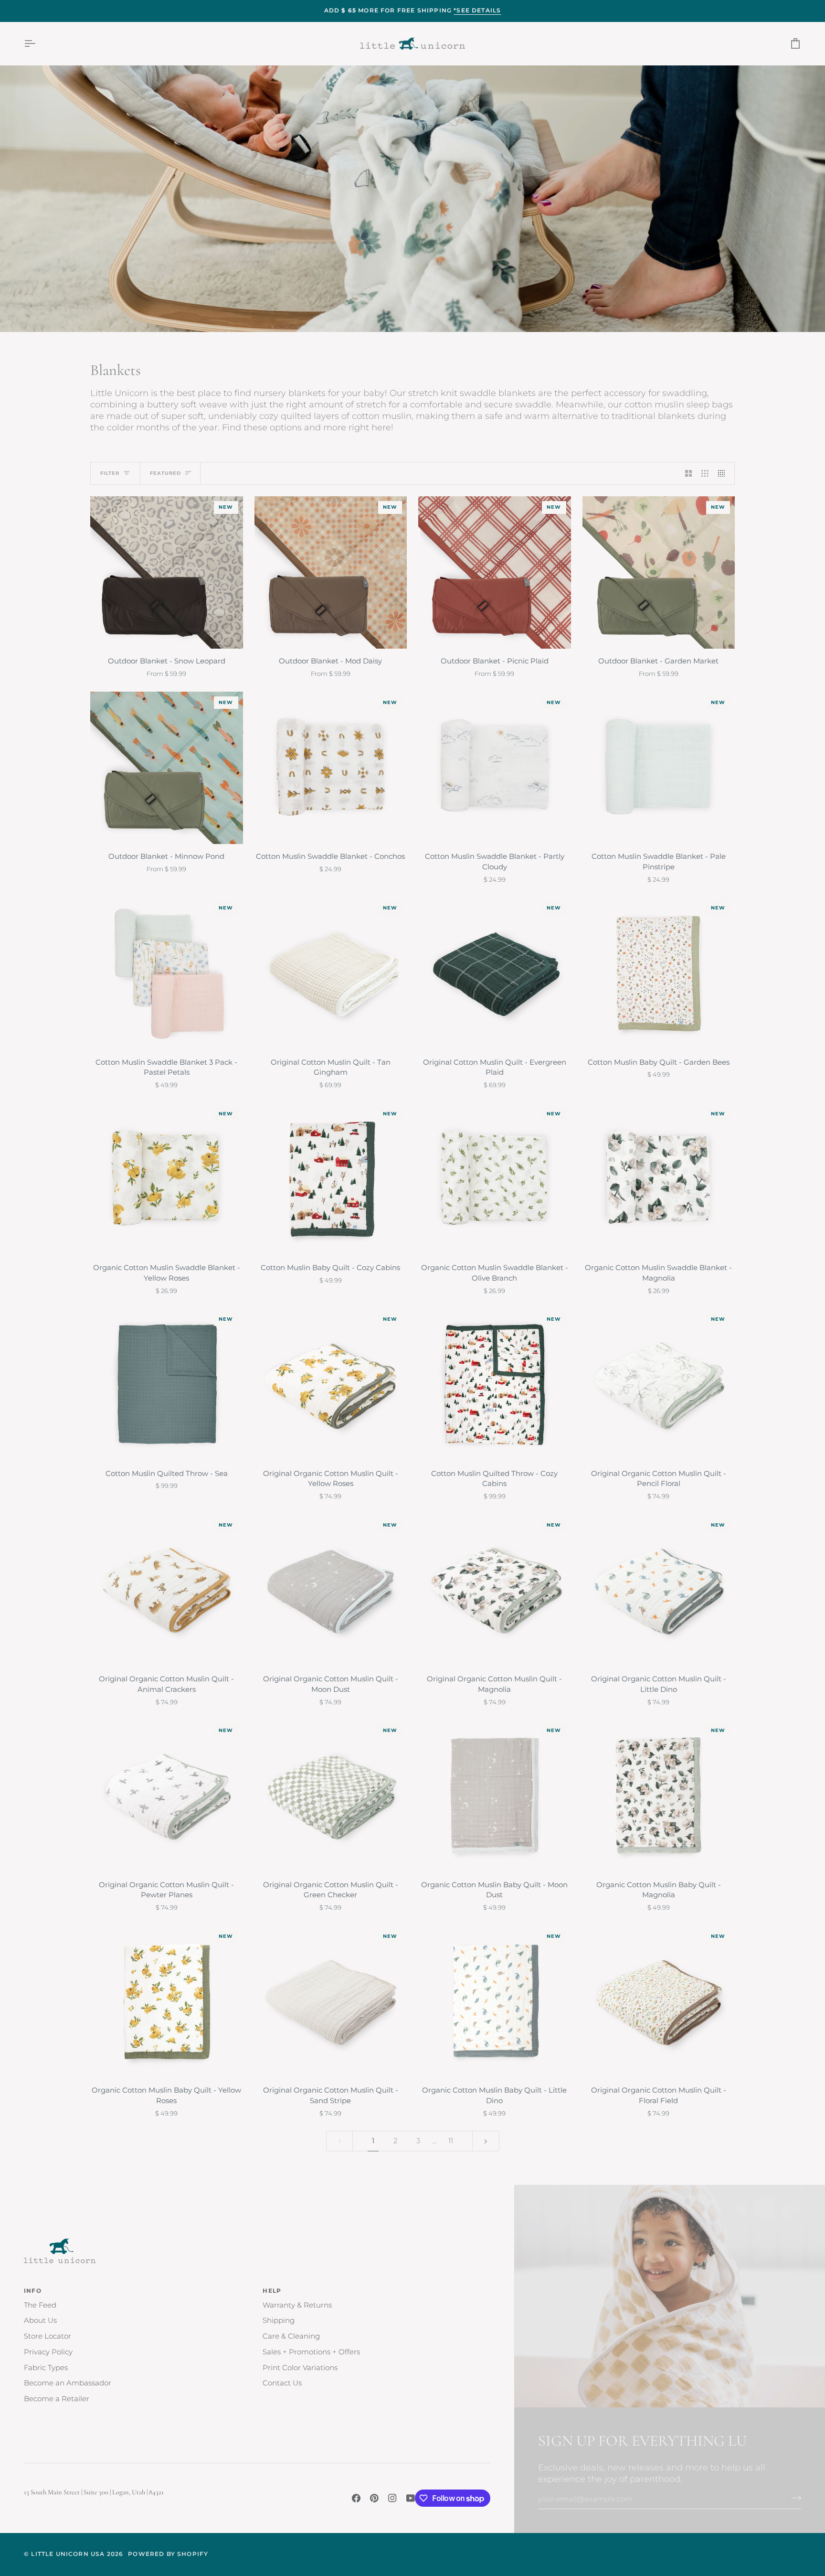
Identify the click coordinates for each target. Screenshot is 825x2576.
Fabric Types (46, 2368)
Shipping (279, 2320)
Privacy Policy (48, 2352)
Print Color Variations (300, 2368)
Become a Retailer (57, 2399)
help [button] (272, 2291)
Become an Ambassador (68, 2383)
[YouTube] (411, 2498)
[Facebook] (356, 2498)
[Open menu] (38, 44)
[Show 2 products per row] (689, 473)
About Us (40, 2320)
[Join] (793, 2498)
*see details (477, 11)
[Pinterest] (374, 2498)
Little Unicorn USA (68, 2554)
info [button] (33, 2291)
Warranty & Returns (297, 2305)
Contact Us (282, 2383)
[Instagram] (392, 2498)
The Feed (40, 2305)
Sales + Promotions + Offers (311, 2352)
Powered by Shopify (168, 2554)
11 (451, 2141)
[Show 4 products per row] (724, 473)
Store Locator (48, 2336)
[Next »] (486, 2141)
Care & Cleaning (291, 2336)
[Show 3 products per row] (705, 473)
